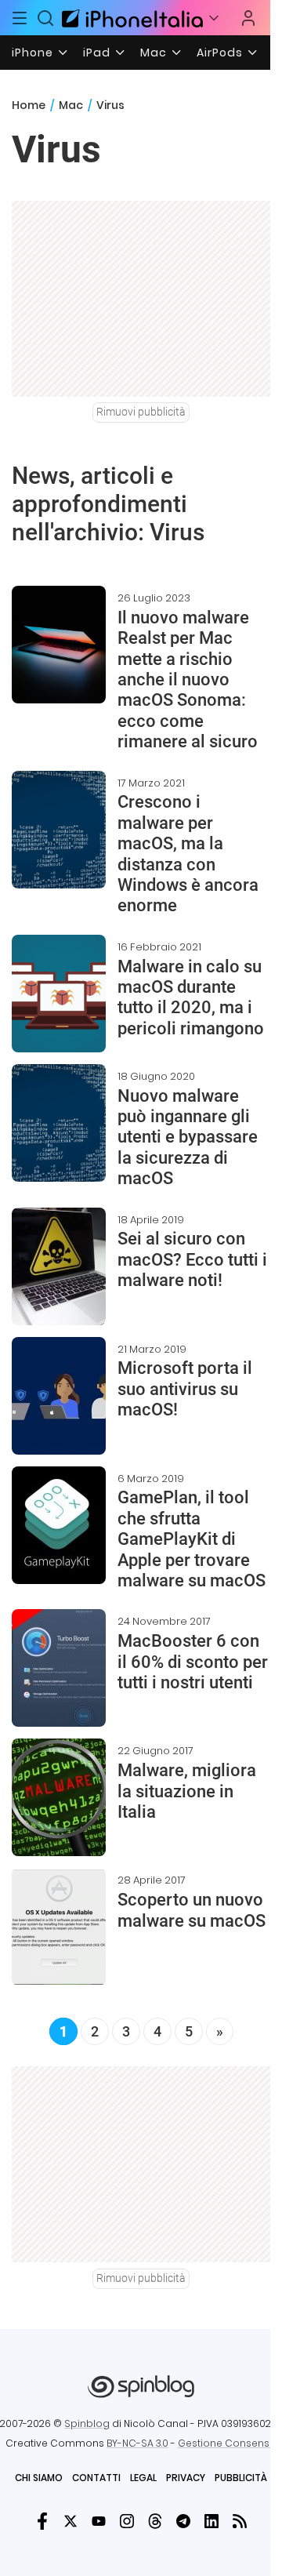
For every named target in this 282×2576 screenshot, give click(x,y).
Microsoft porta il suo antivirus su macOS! (185, 1389)
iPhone (33, 53)
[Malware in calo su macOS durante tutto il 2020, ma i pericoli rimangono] (59, 994)
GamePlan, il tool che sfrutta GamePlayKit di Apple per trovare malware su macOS (192, 1539)
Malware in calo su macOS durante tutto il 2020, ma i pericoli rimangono (191, 997)
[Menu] (20, 18)
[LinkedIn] (211, 2521)
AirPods (220, 53)
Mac (154, 53)
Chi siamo (39, 2478)
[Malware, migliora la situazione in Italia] (59, 1797)
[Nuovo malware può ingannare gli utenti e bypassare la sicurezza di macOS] (59, 1123)
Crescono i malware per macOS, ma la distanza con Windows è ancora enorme (188, 854)
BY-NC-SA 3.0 (137, 2443)
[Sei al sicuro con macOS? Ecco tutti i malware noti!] (59, 1266)
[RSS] (240, 2521)
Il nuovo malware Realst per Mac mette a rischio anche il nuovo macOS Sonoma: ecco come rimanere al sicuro (188, 679)
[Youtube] (99, 2521)
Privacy (186, 2478)
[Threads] (155, 2521)
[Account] (248, 18)
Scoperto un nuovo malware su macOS (192, 1910)
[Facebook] (42, 2521)
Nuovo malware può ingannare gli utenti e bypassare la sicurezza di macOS (188, 1137)
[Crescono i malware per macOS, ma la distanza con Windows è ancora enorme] (59, 830)
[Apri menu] (214, 18)
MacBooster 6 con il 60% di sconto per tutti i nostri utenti (193, 1662)
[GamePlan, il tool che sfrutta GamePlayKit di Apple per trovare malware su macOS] (59, 1525)
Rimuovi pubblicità (141, 412)
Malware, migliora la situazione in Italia (187, 1791)
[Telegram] (183, 2521)
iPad (97, 53)
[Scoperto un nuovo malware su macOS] (59, 1927)
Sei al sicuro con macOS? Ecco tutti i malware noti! (192, 1259)
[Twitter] (70, 2521)
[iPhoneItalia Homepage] (130, 18)
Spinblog (87, 2423)
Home (29, 105)
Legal (143, 2478)
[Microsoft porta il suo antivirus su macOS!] (59, 1396)
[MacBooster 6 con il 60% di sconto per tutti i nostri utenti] (59, 1668)
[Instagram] (127, 2521)
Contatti (96, 2478)
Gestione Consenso (227, 2443)
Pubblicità (241, 2478)
